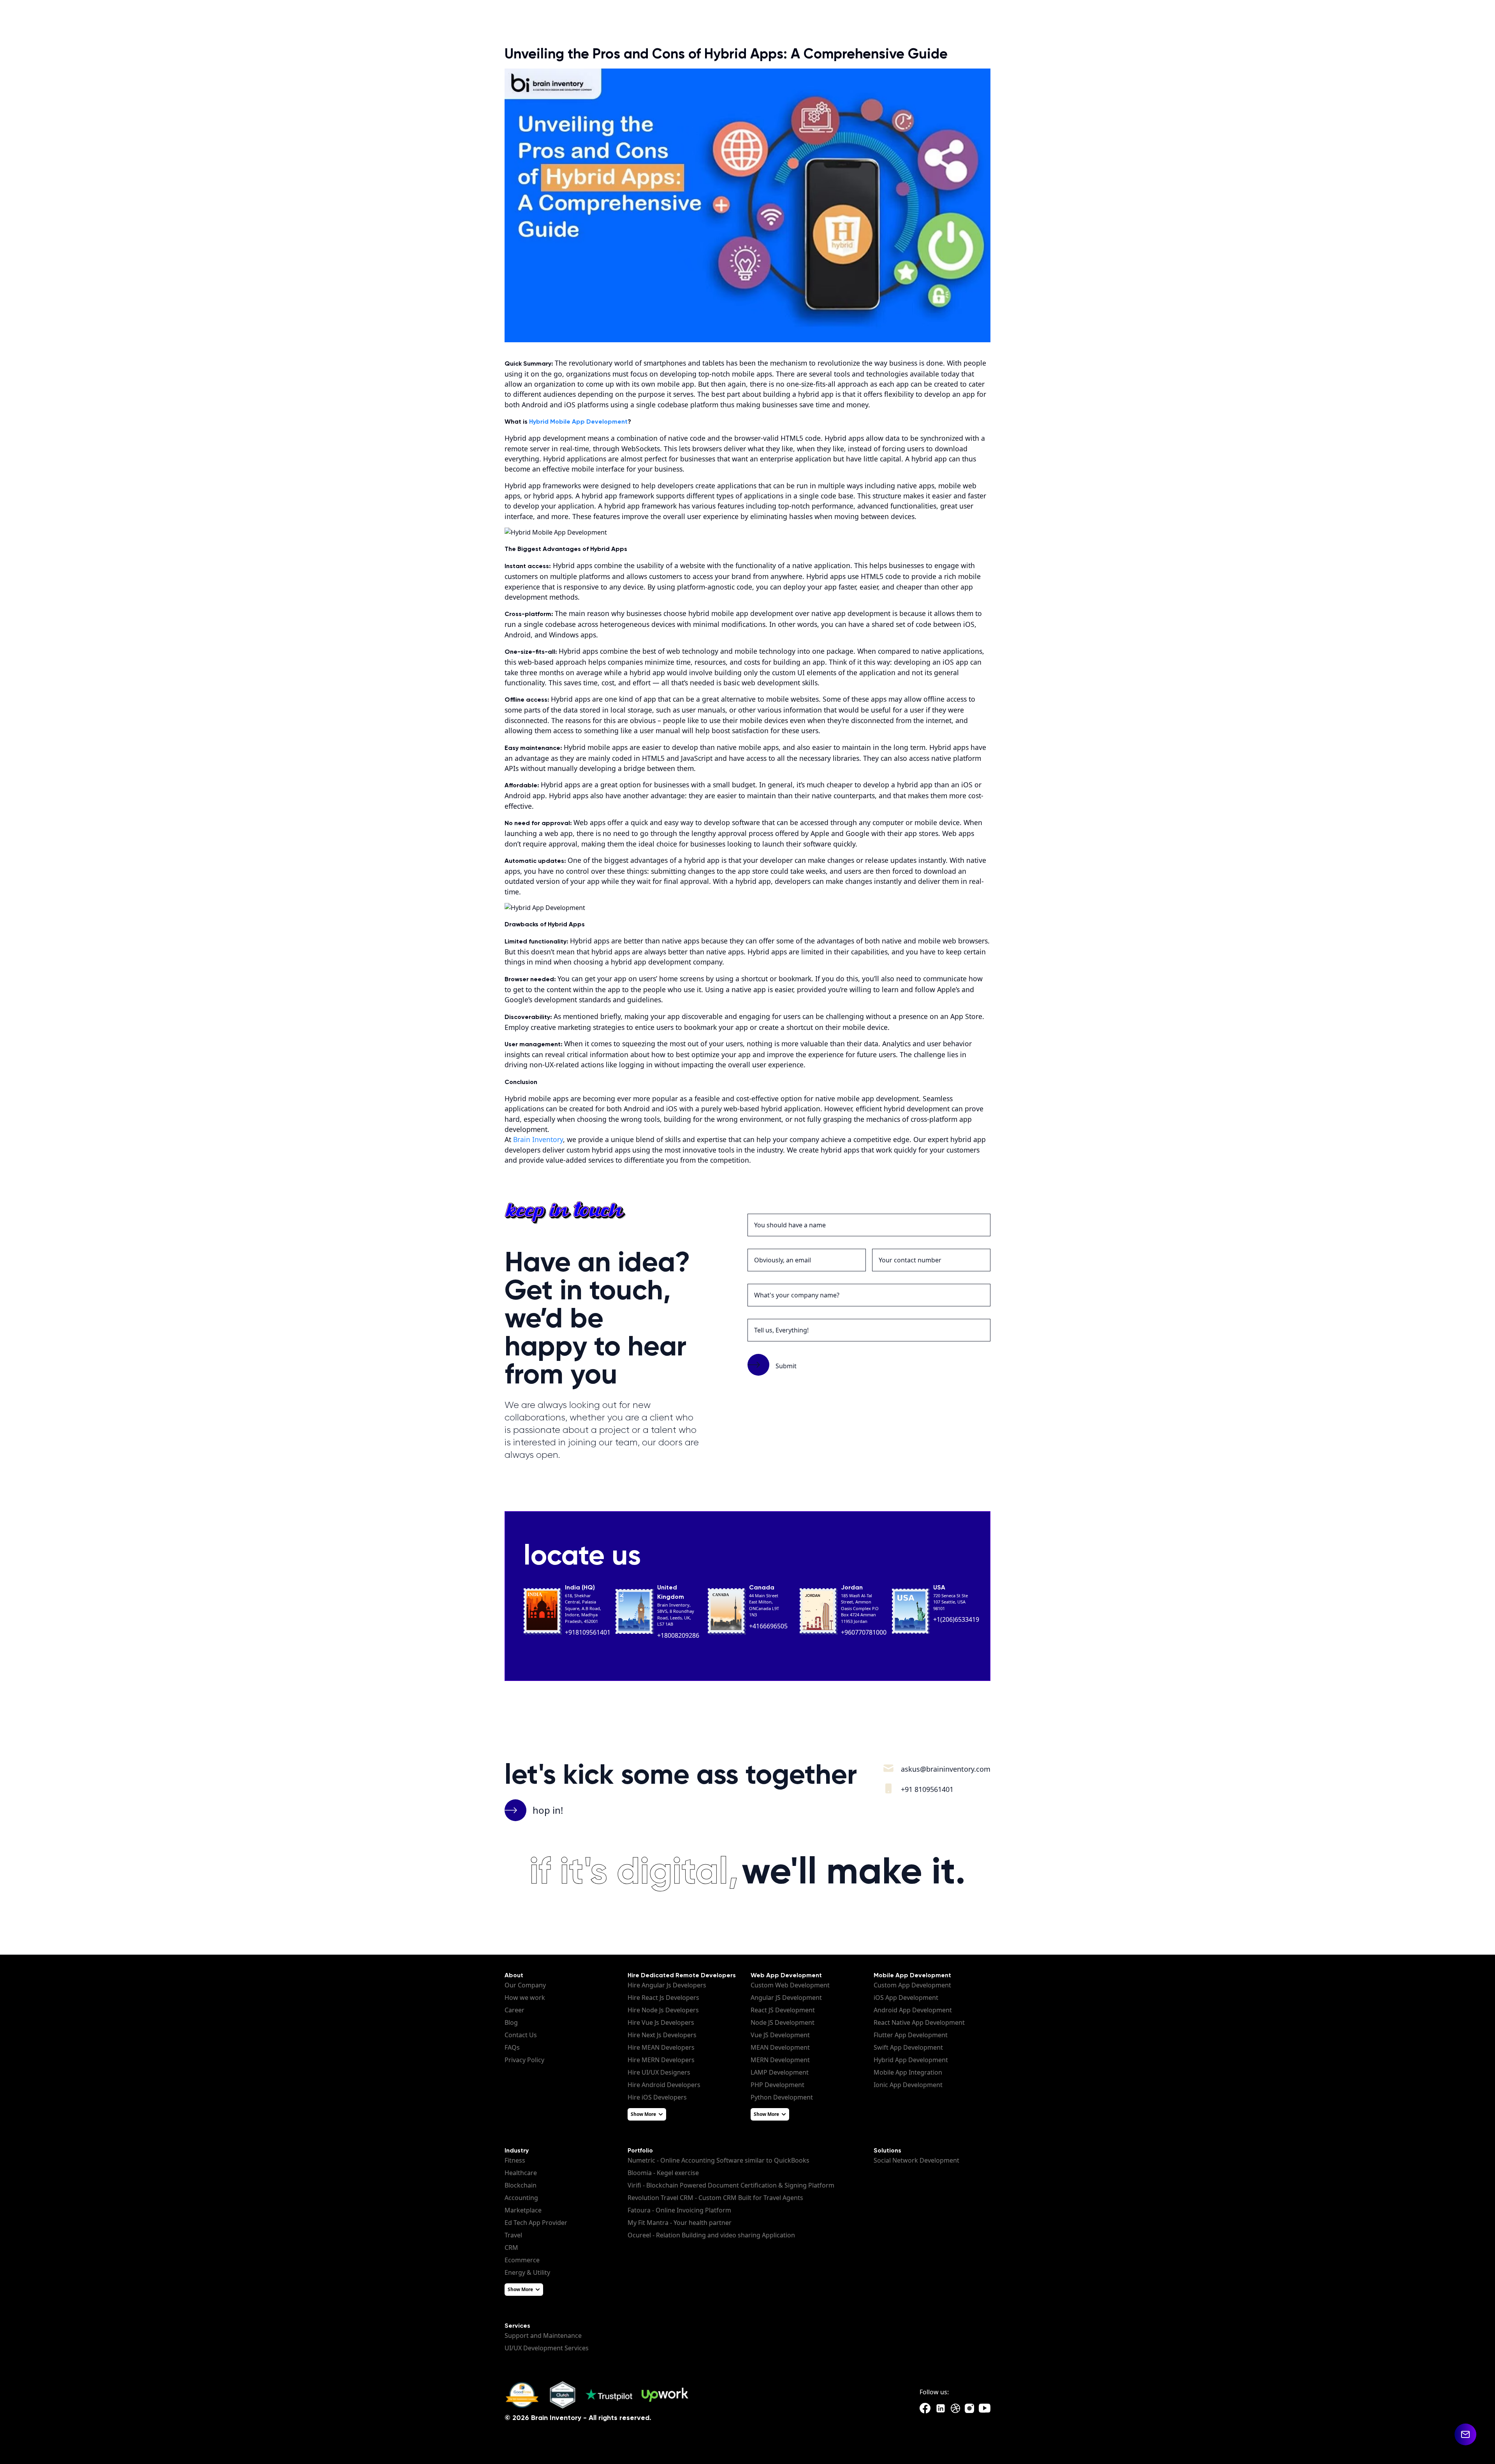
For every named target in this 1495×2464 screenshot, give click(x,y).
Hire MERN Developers (661, 2060)
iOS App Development (906, 1998)
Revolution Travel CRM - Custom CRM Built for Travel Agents (715, 2198)
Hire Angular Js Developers (667, 1985)
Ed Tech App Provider (536, 2223)
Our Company (525, 1985)
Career (514, 2010)
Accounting (521, 2198)
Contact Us (521, 2035)
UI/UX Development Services (547, 2348)
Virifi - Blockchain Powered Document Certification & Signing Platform (731, 2185)
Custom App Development (912, 1985)
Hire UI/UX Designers (659, 2072)
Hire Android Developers (664, 2085)
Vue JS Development (780, 2035)
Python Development (782, 2097)
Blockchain (521, 2185)
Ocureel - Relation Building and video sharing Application (711, 2235)
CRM (511, 2248)
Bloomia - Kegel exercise (663, 2173)
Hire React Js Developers (663, 1998)
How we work (525, 1998)
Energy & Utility (527, 2272)
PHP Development (777, 2085)
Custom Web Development (790, 1985)
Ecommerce (522, 2260)
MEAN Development (780, 2047)
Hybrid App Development (911, 2060)
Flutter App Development (911, 2035)
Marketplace (523, 2210)
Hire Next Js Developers (662, 2035)
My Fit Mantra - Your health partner (680, 2223)
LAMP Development (780, 2072)
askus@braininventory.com (946, 1769)
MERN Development (780, 2060)
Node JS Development (783, 2022)
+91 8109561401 (927, 1789)
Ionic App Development (908, 2085)
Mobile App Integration (908, 2072)
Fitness (515, 2160)
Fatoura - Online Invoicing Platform (679, 2210)
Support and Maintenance (543, 2336)
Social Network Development (916, 2160)
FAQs (512, 2047)
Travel (513, 2235)
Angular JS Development (786, 1998)
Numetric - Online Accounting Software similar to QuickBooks (718, 2160)
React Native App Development (919, 2022)
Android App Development (913, 2010)
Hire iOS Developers (657, 2097)
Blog (511, 2022)
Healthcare (521, 2173)
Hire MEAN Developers (661, 2047)
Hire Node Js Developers (663, 2010)
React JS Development (783, 2010)
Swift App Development (908, 2047)
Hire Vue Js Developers (661, 2022)
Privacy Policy (524, 2060)
